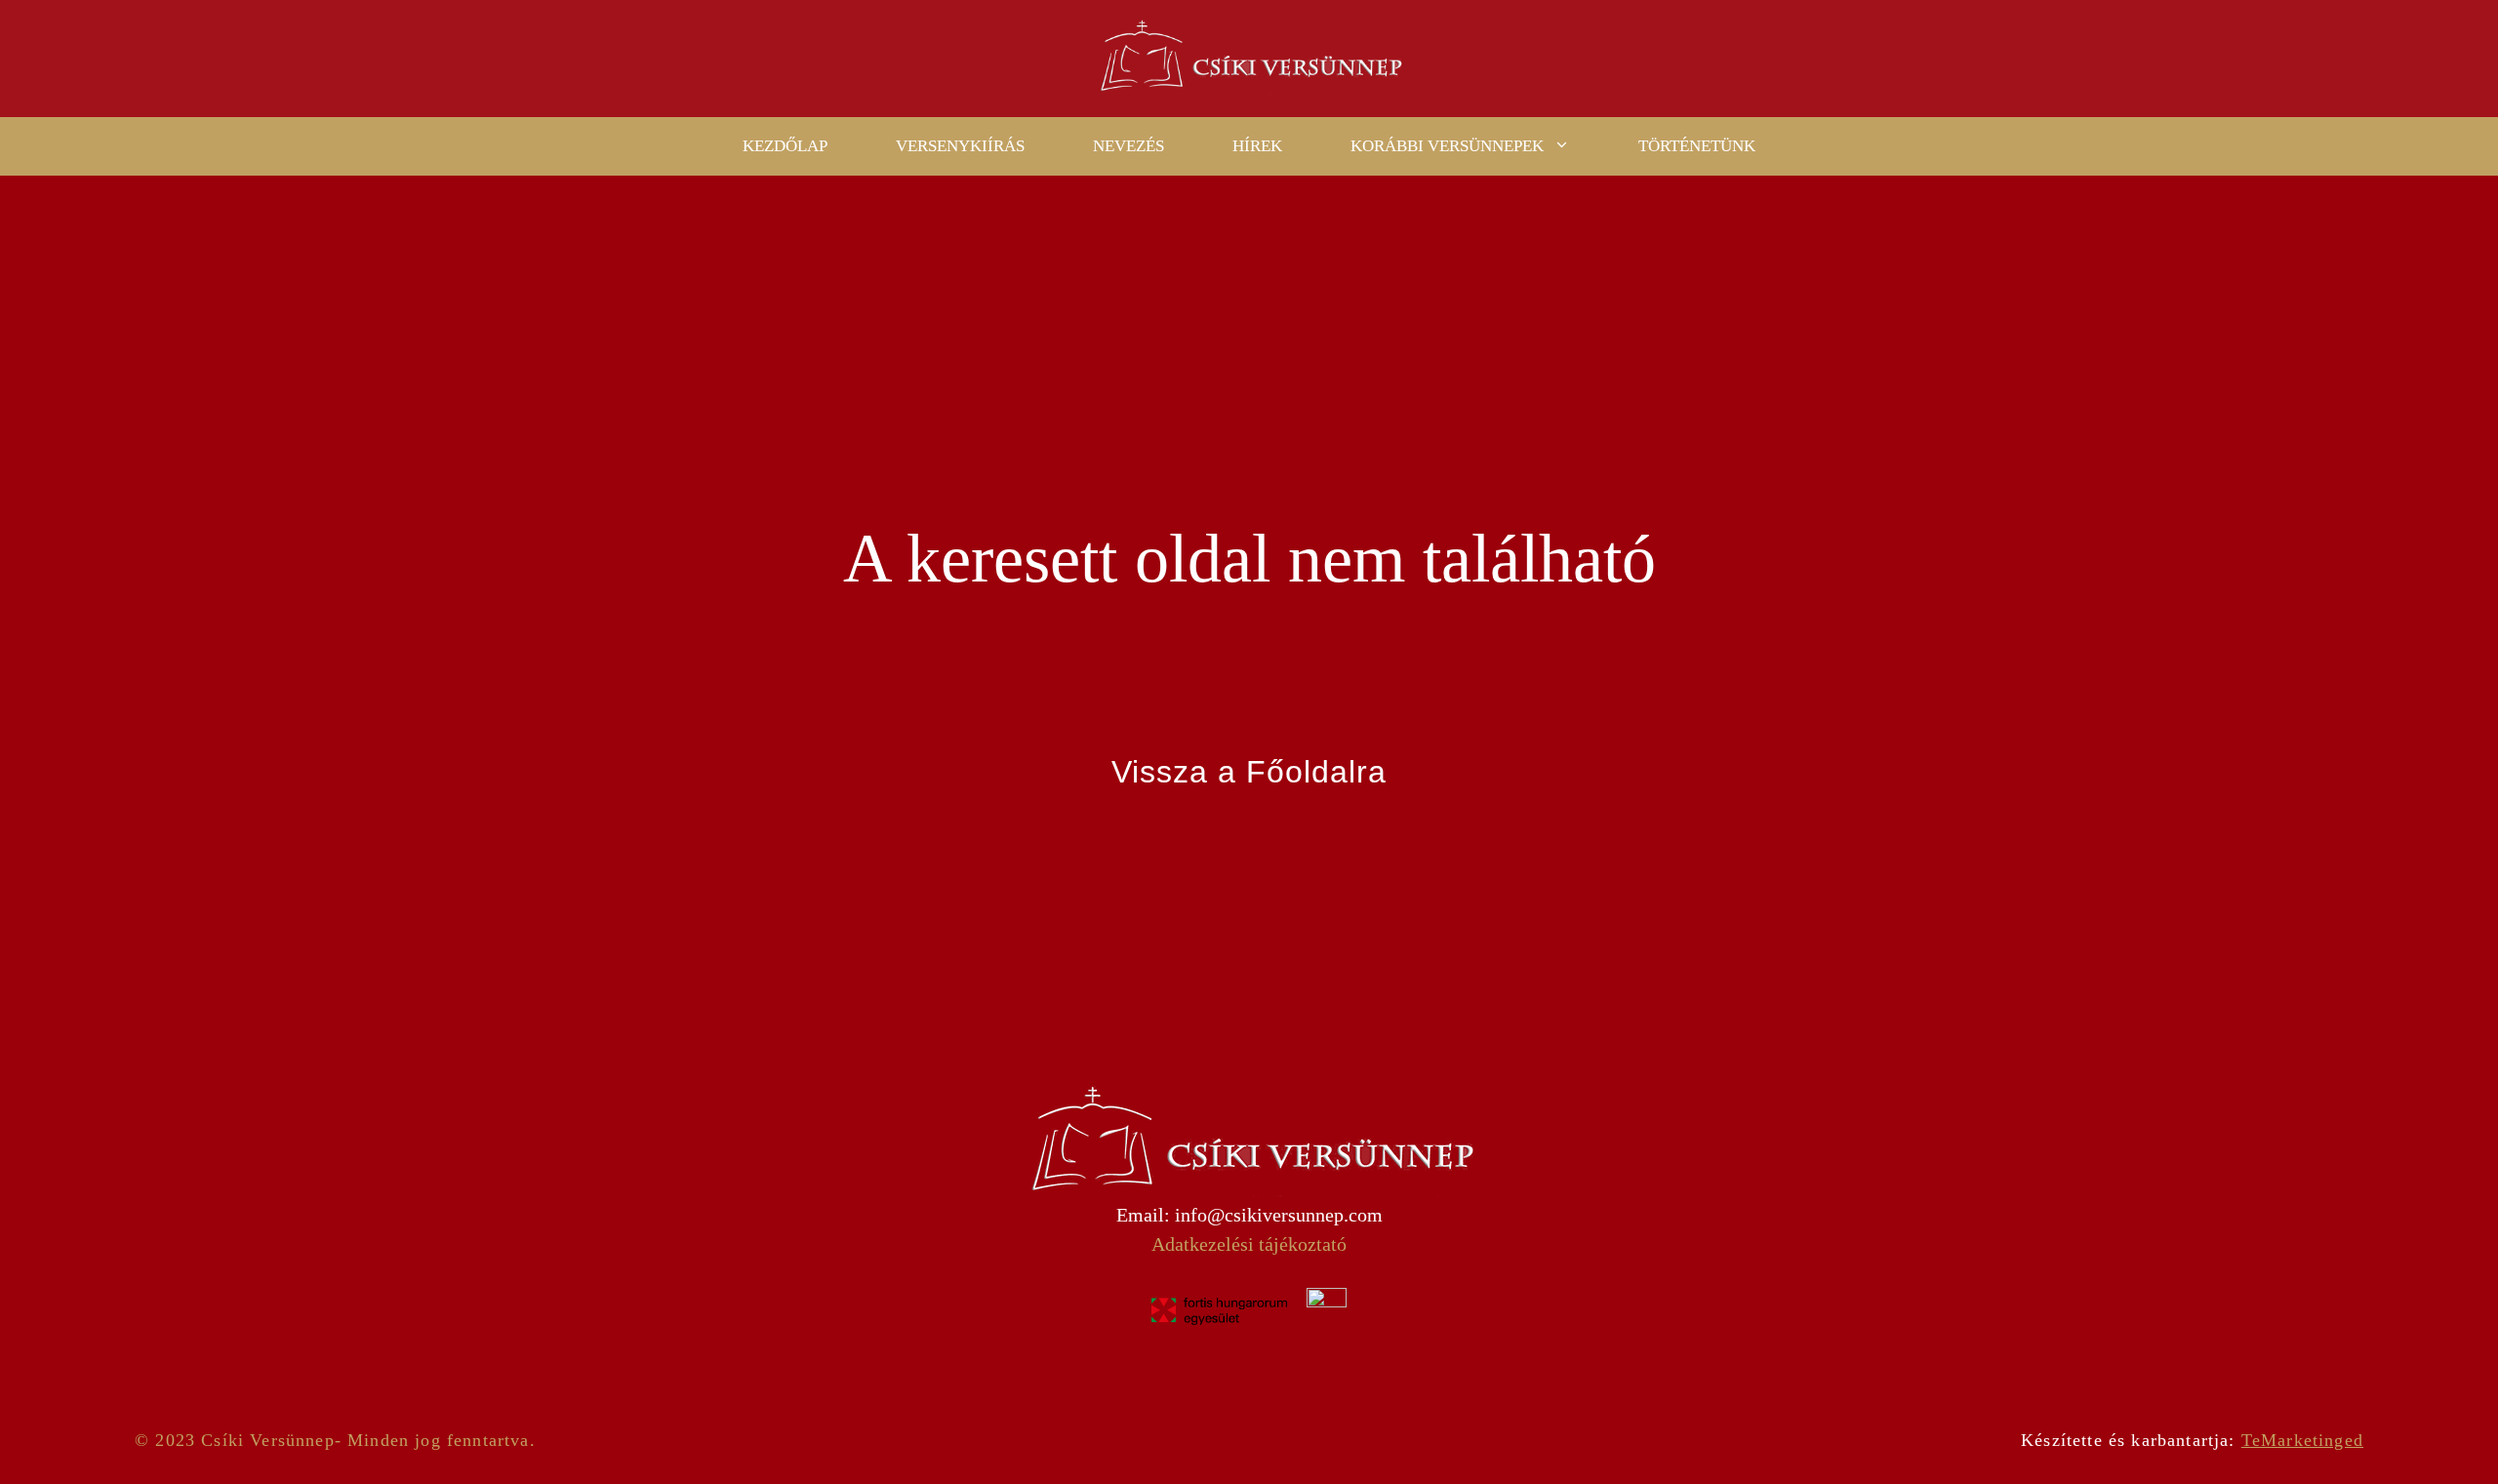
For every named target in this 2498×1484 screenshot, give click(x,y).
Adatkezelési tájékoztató (1249, 1244)
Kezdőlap (785, 146)
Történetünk (1697, 146)
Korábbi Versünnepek (1447, 146)
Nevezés (1128, 146)
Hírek (1257, 146)
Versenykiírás (960, 146)
